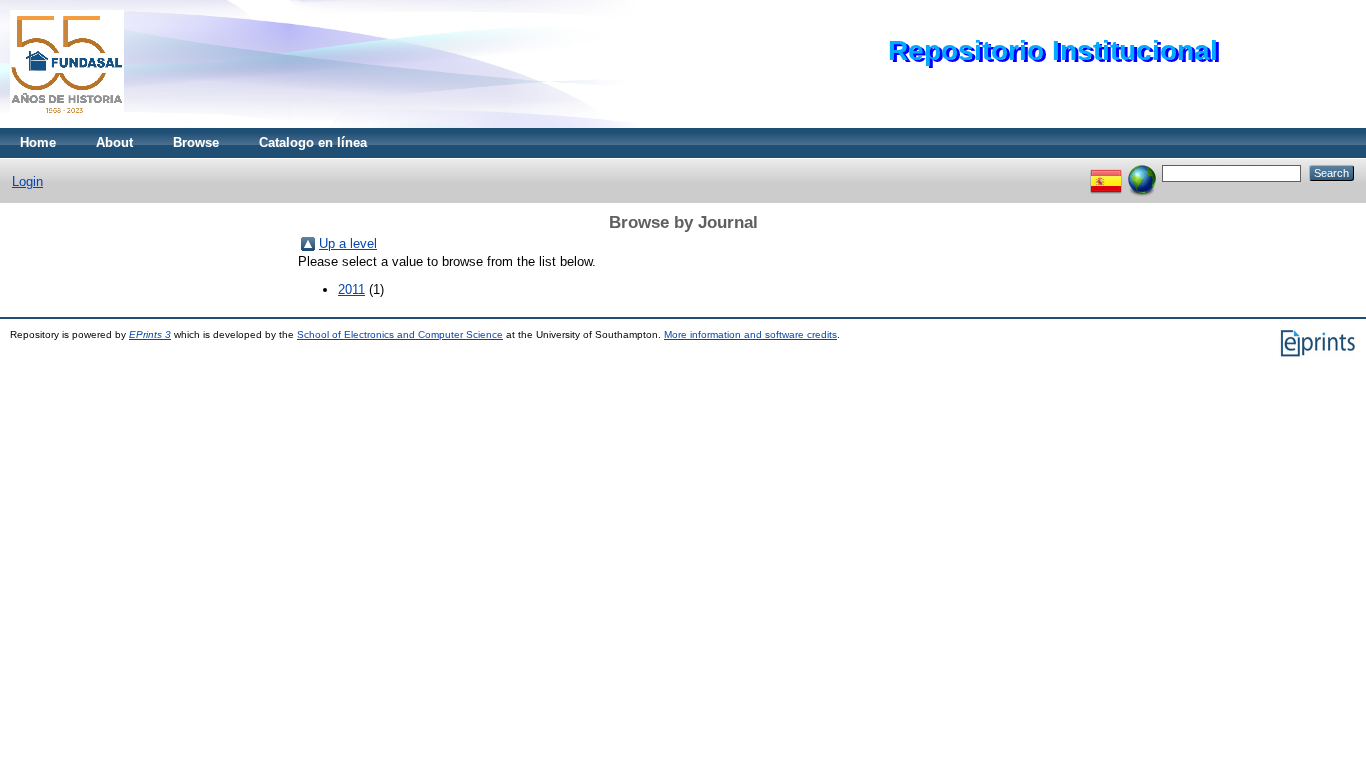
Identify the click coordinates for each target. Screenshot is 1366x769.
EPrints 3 (150, 334)
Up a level (348, 243)
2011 (351, 289)
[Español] (1106, 172)
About (114, 142)
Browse (196, 142)
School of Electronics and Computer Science (400, 334)
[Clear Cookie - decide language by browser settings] (1142, 172)
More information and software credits (750, 334)
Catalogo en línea (313, 142)
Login (27, 181)
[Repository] (67, 123)
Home (38, 142)
